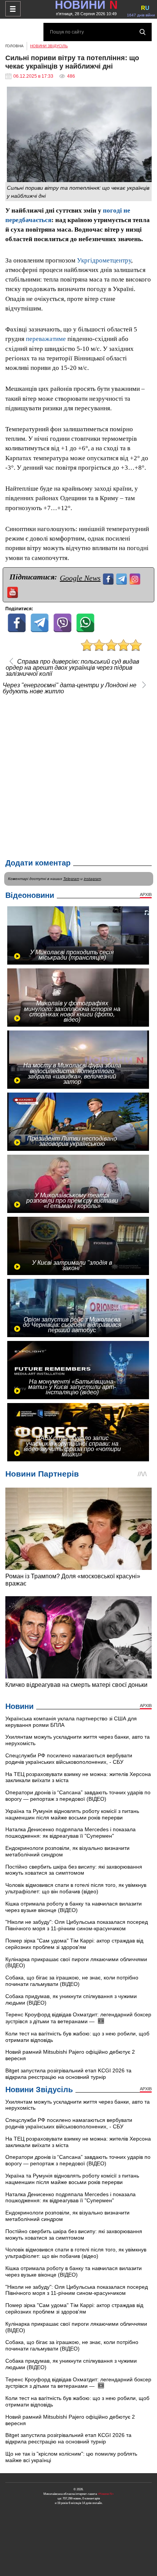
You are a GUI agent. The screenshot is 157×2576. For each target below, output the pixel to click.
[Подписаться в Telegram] (123, 578)
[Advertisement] (78, 775)
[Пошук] (143, 32)
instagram (92, 879)
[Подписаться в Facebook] (109, 578)
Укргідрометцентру (104, 260)
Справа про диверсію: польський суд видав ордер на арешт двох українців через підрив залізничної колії (72, 668)
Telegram (71, 879)
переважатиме (46, 339)
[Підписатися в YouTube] (14, 591)
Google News (80, 578)
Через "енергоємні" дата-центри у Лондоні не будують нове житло (70, 688)
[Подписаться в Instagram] (136, 578)
